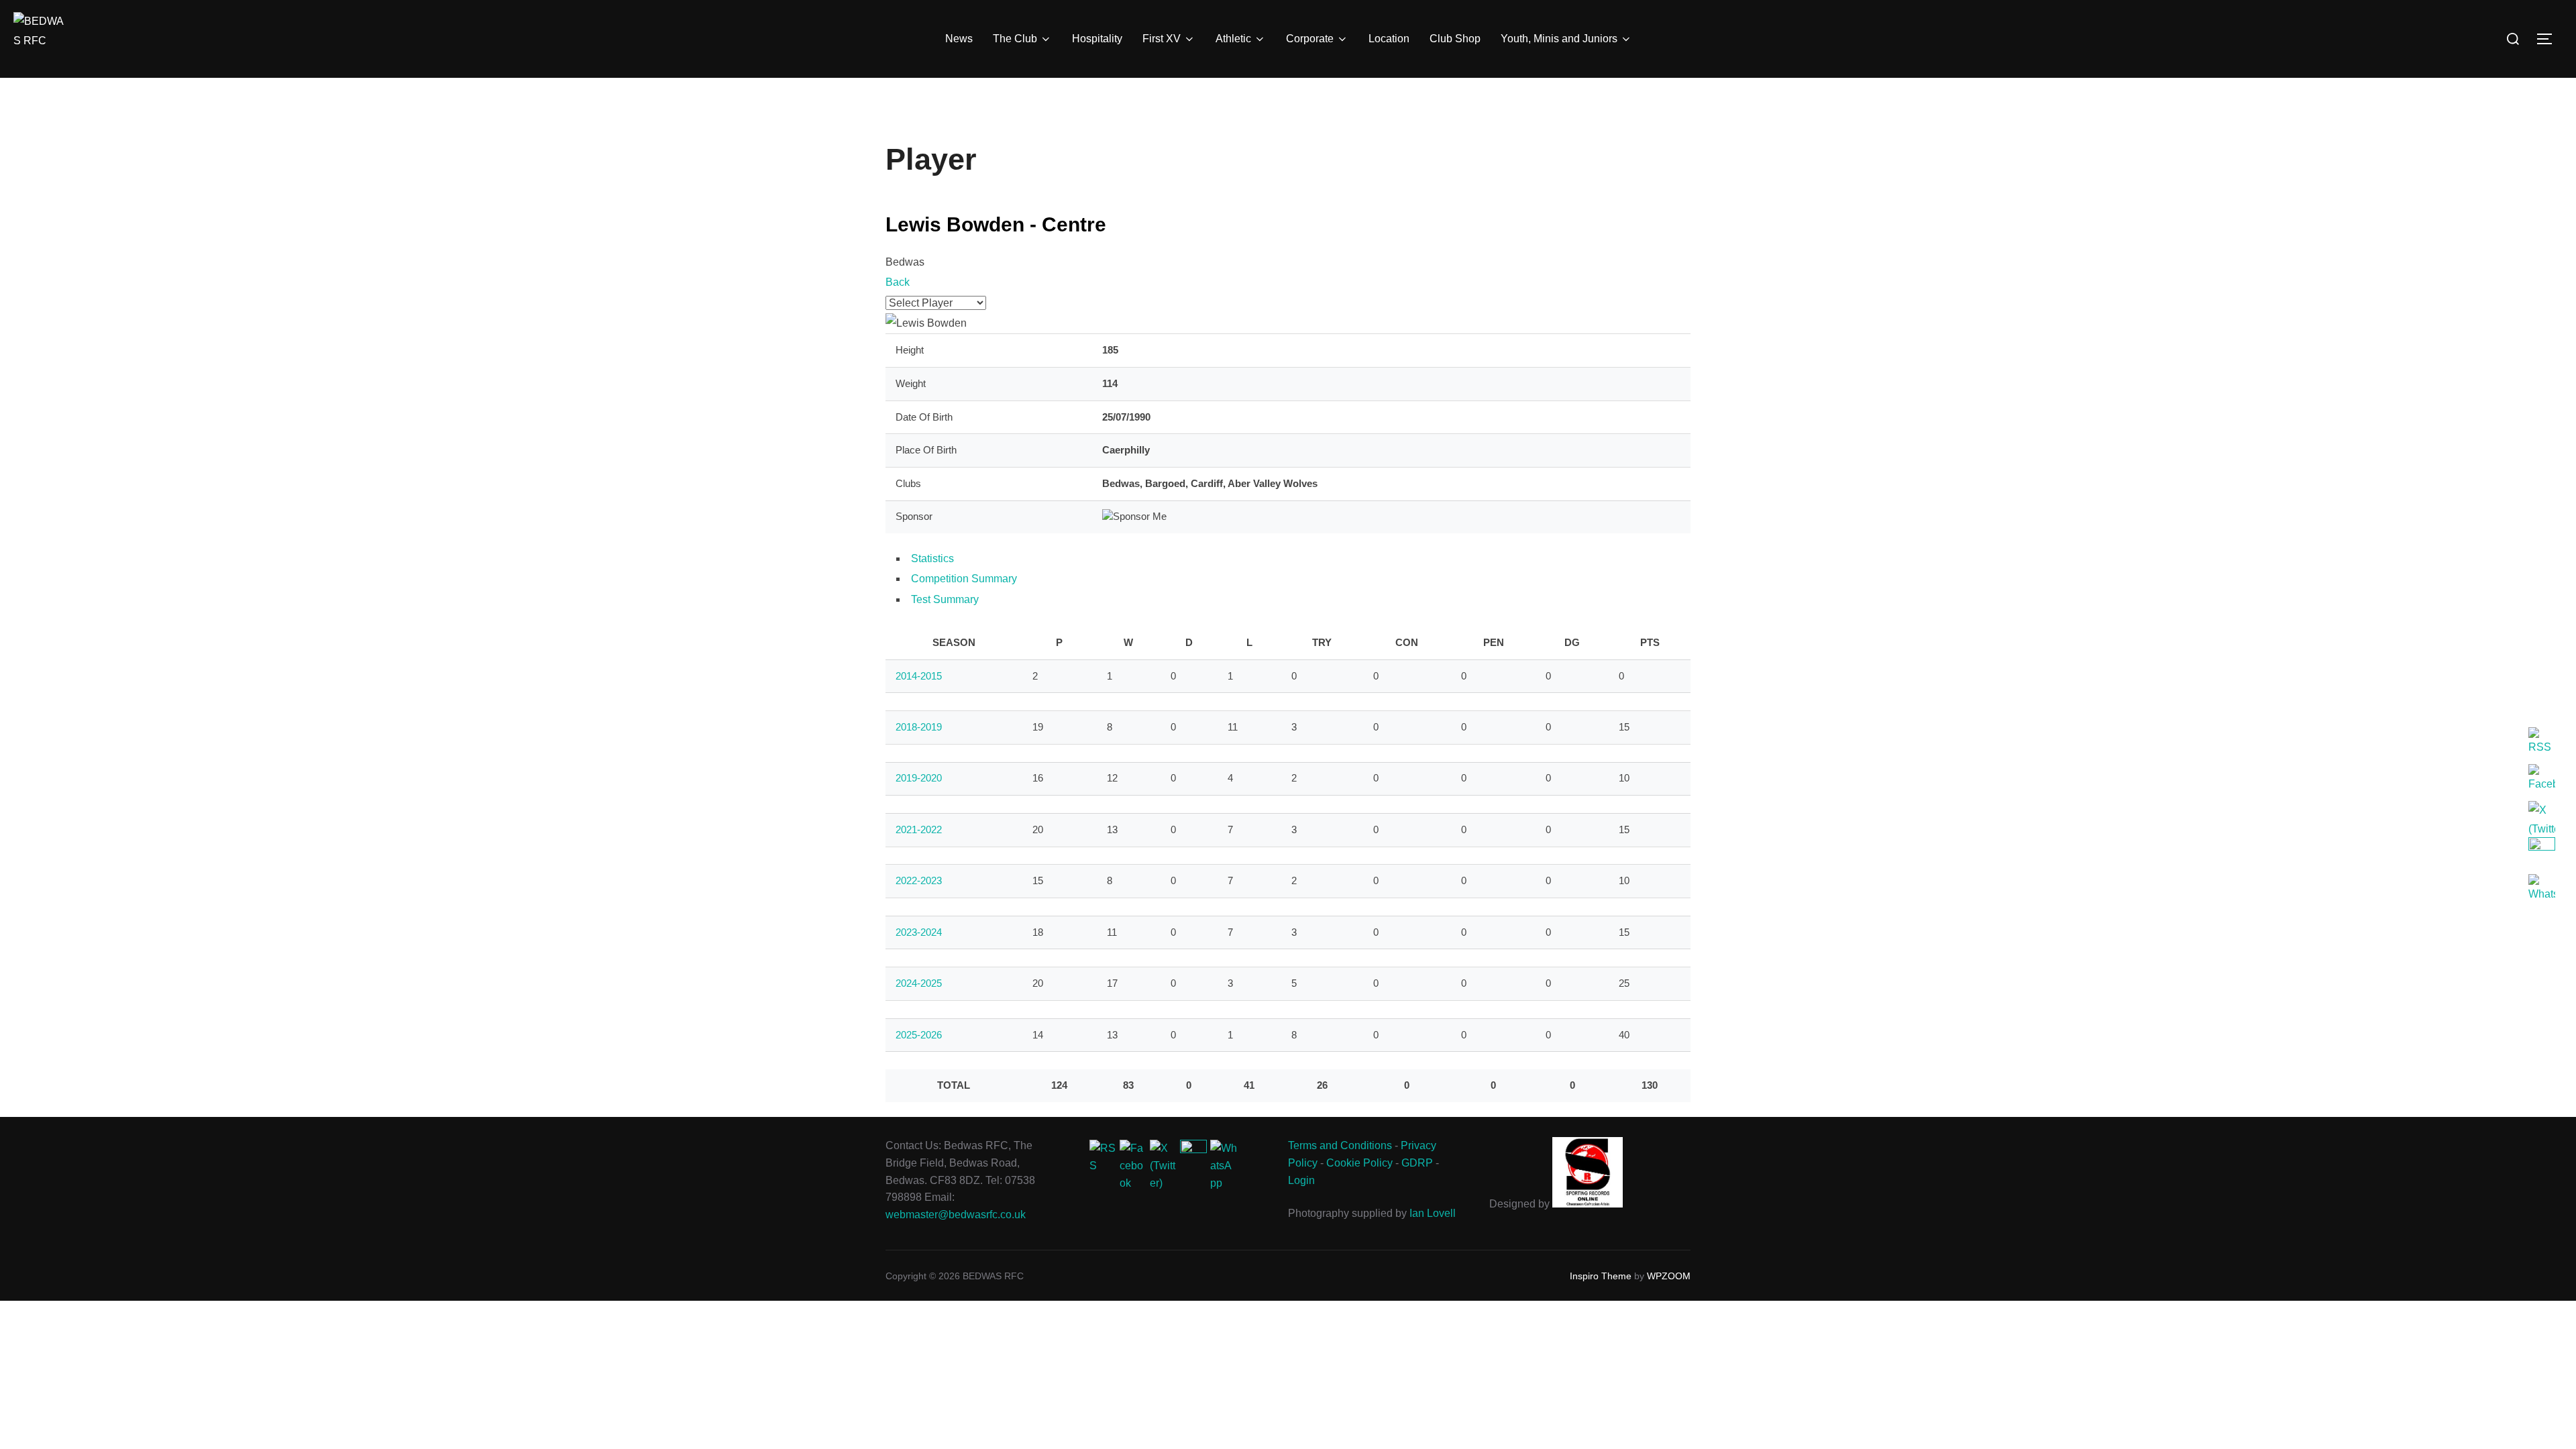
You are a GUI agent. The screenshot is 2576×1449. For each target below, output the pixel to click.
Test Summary (945, 599)
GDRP (1417, 1163)
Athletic (1233, 39)
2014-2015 (919, 676)
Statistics (932, 558)
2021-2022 (919, 829)
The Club (1015, 39)
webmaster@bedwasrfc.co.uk (956, 1215)
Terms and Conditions (1340, 1145)
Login (1301, 1180)
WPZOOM (1669, 1276)
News (959, 39)
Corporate (1310, 39)
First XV (1162, 39)
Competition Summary (964, 579)
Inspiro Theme (1601, 1276)
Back (898, 282)
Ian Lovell (1433, 1213)
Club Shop (1455, 39)
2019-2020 (919, 778)
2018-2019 (919, 727)
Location (1389, 39)
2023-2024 (919, 932)
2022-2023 (919, 880)
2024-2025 (919, 983)
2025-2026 (919, 1035)
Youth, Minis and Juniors (1559, 39)
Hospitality (1097, 39)
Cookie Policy (1359, 1163)
